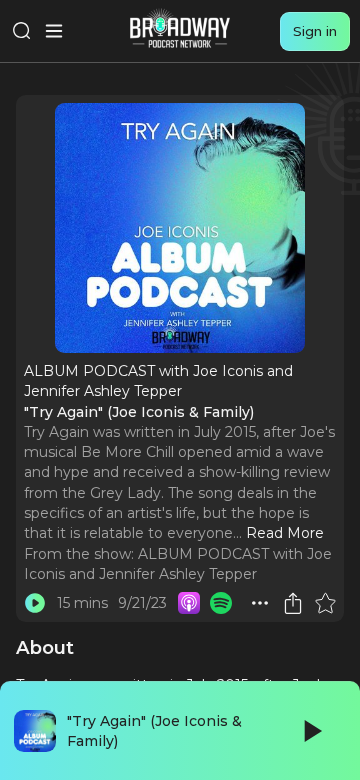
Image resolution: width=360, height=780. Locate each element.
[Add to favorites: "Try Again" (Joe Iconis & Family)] (325, 603)
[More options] (260, 603)
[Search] (22, 31)
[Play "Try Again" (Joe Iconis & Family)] (35, 603)
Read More (285, 533)
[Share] (293, 603)
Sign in (315, 31)
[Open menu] (54, 31)
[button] (260, 603)
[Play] (311, 731)
